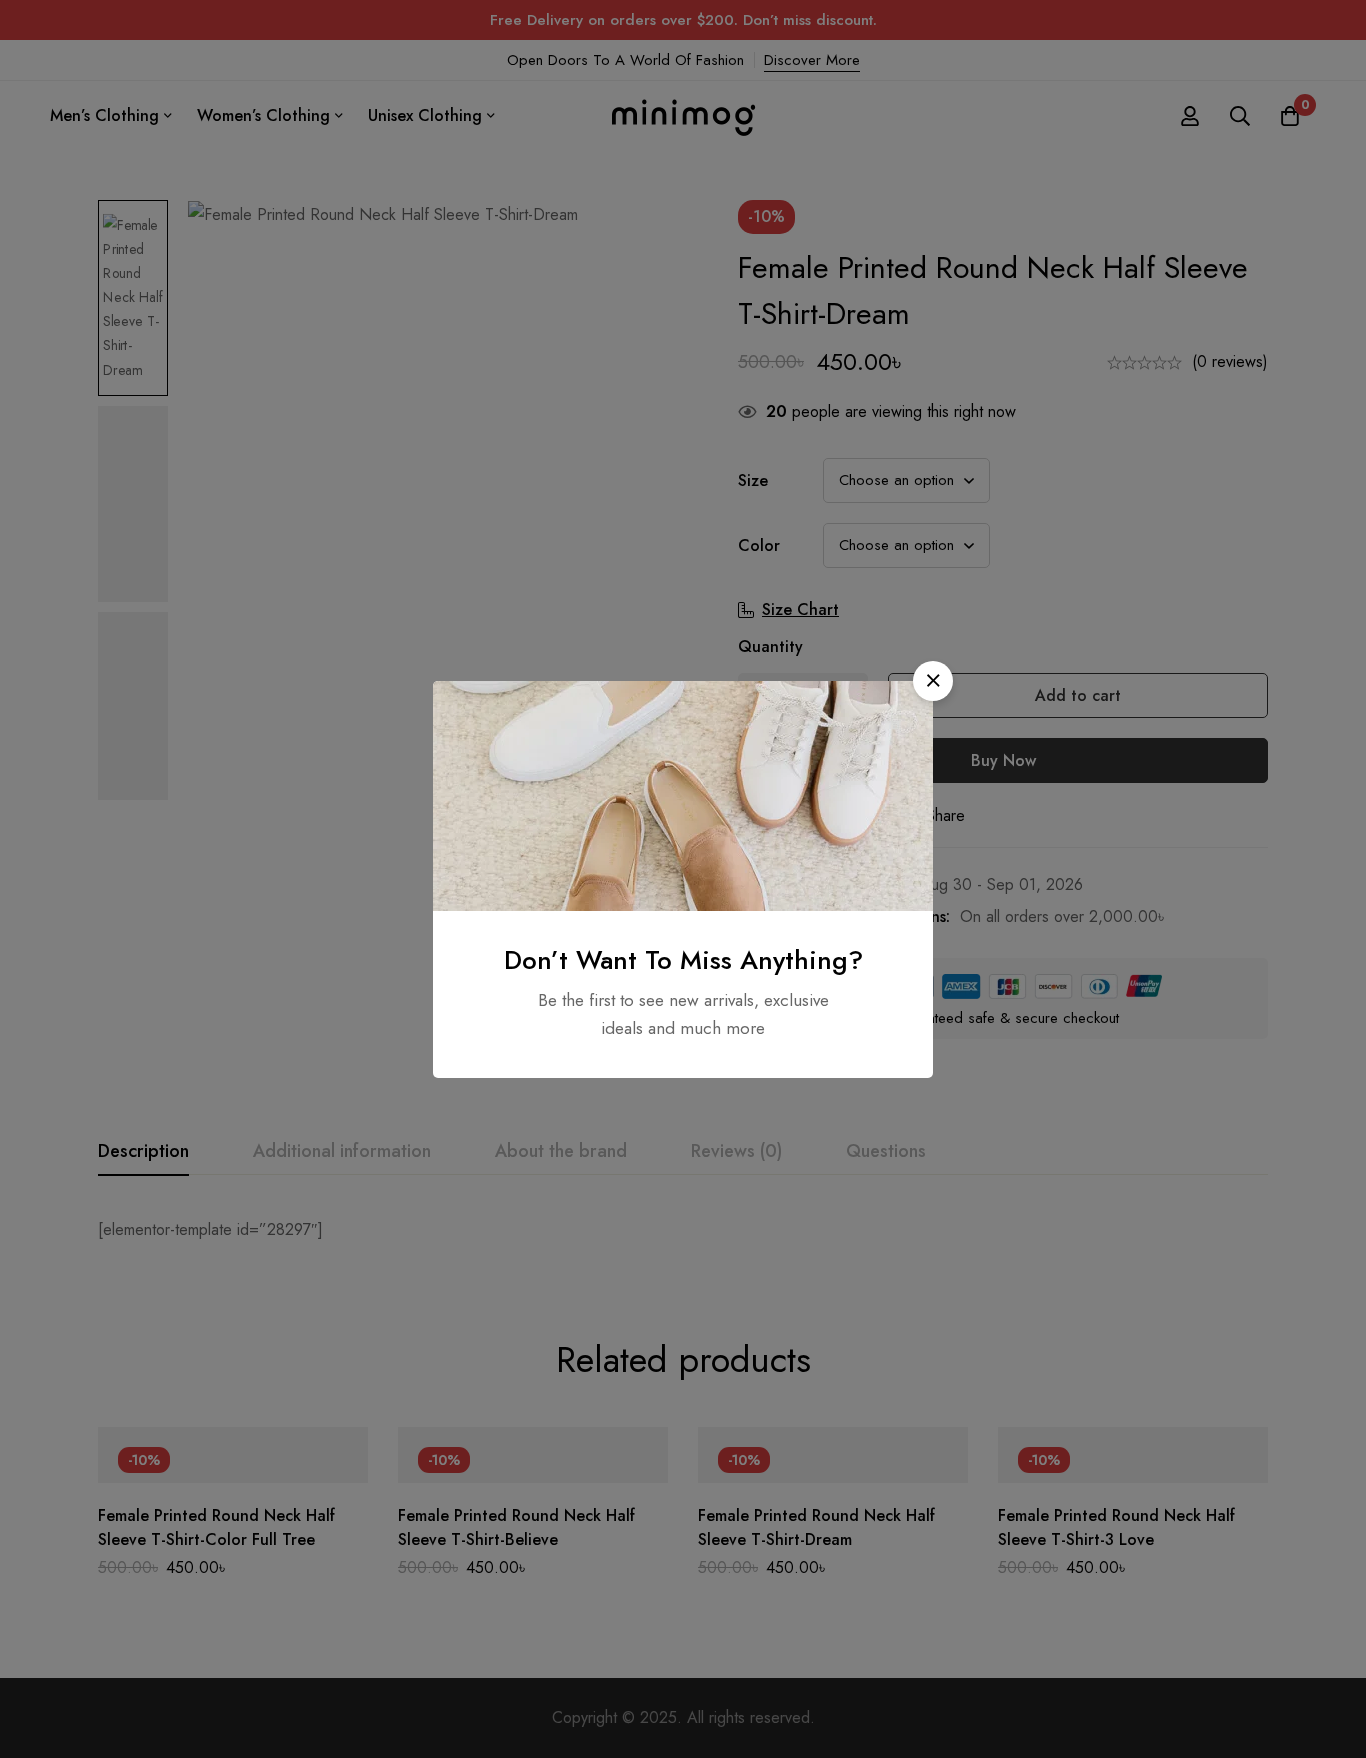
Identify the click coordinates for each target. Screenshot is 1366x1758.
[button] (933, 681)
